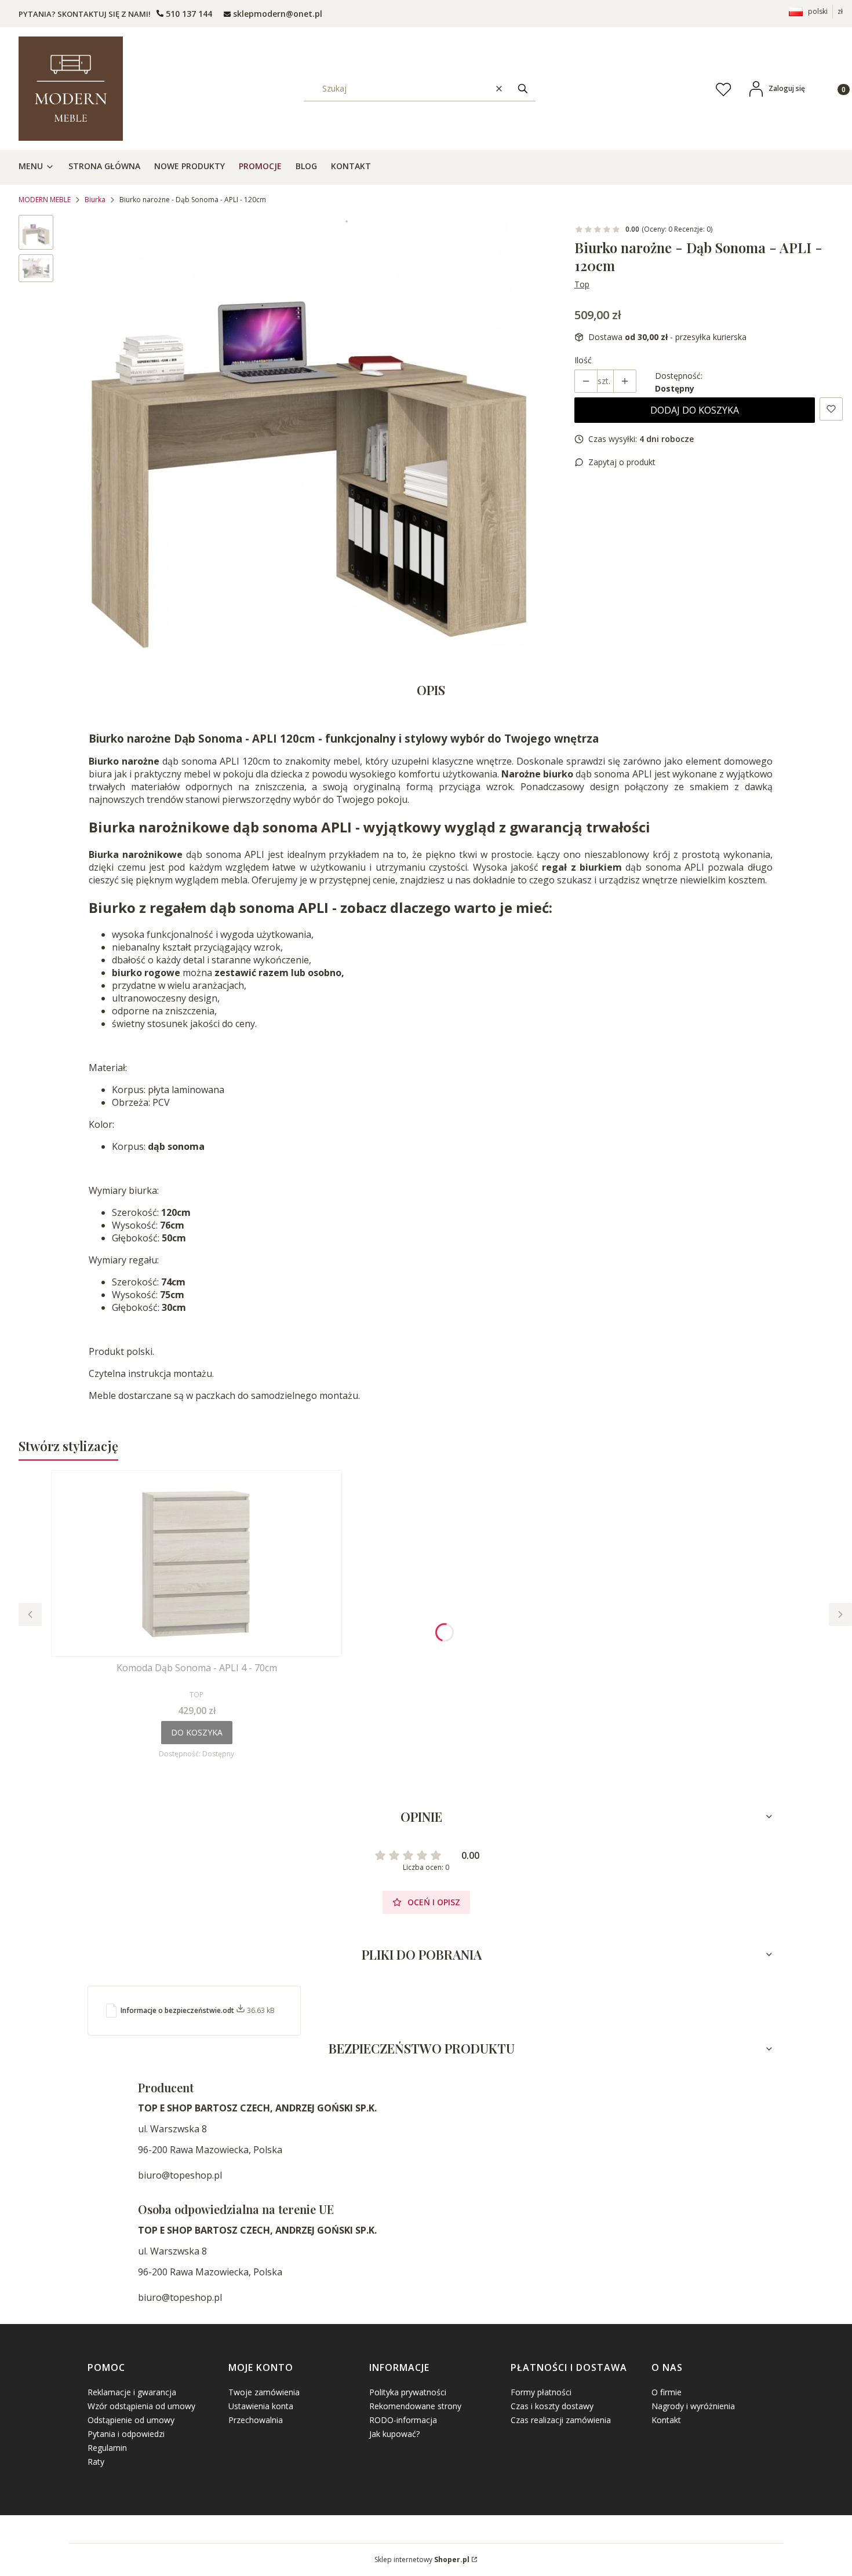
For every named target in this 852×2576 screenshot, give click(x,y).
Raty (96, 2462)
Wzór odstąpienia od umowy (141, 2406)
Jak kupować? (394, 2434)
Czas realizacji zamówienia (561, 2420)
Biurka (95, 200)
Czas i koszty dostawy (552, 2406)
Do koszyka (197, 1732)
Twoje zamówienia (264, 2392)
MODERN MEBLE (45, 200)
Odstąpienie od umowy (131, 2420)
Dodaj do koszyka (695, 410)
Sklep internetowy (422, 2559)
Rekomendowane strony (415, 2406)
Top (582, 284)
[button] (523, 88)
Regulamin (107, 2448)
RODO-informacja (403, 2420)
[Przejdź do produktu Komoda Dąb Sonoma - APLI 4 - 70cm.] (196, 1563)
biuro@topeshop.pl (180, 2175)
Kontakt (666, 2420)
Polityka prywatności (408, 2392)
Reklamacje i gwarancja (132, 2392)
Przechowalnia (256, 2420)
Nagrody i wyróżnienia (693, 2406)
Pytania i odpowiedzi (126, 2434)
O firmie (667, 2392)
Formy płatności (541, 2392)
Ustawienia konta (261, 2406)
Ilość (583, 360)
